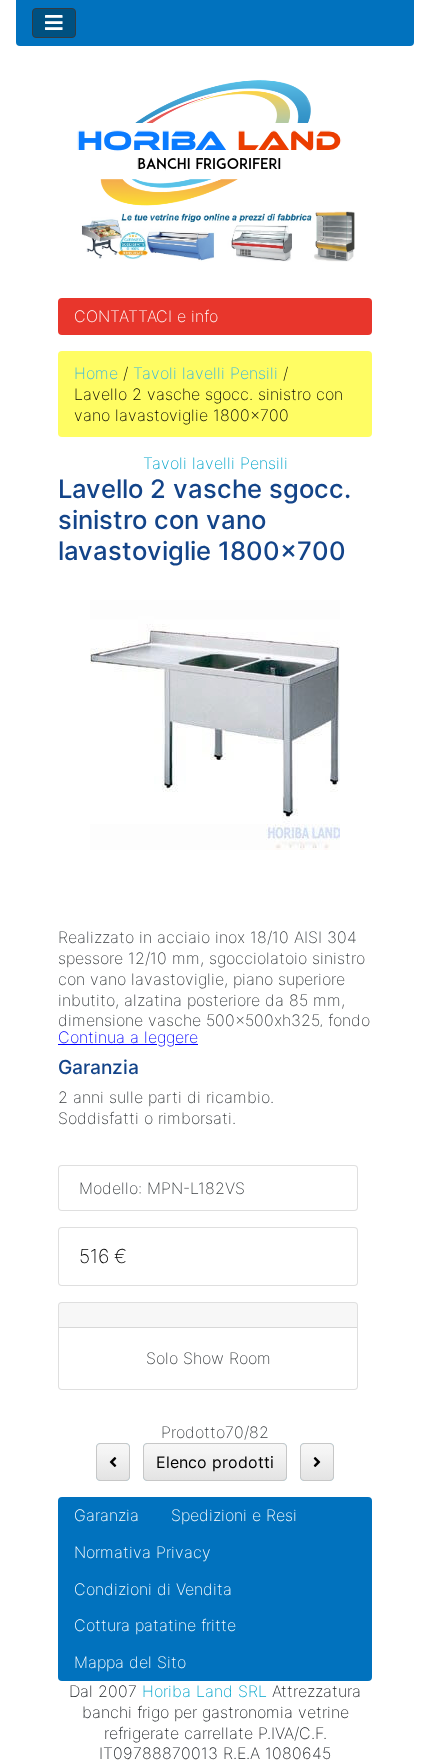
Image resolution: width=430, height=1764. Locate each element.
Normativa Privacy (142, 1552)
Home (96, 373)
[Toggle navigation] (54, 23)
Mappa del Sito (130, 1662)
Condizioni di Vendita (153, 1589)
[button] (369, 1705)
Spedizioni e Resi (234, 1515)
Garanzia (106, 1515)
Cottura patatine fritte (155, 1625)
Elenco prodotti (215, 1462)
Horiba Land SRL (204, 1691)
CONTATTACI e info (146, 316)
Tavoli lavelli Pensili (205, 373)
